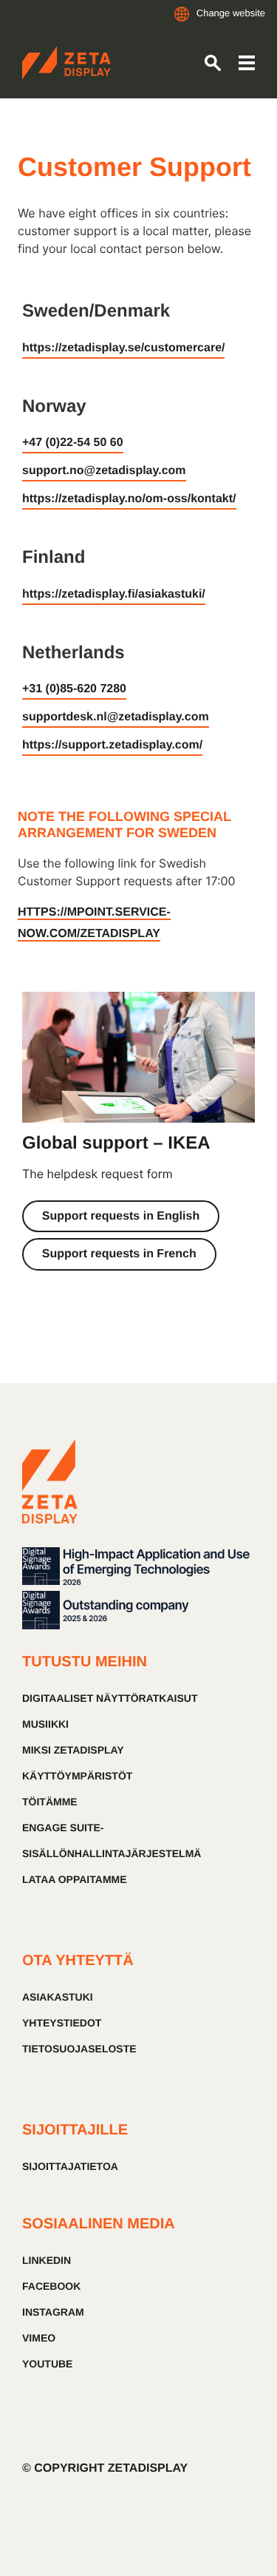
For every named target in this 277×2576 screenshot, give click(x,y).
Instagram (53, 2312)
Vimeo (39, 2338)
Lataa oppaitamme (75, 1879)
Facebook (51, 2286)
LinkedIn (47, 2260)
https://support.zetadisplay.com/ (112, 745)
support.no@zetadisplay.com (104, 471)
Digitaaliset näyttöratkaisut (110, 1698)
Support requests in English (121, 1216)
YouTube (47, 2364)
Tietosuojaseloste (79, 2049)
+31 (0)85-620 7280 (74, 689)
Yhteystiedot (62, 2023)
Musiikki (45, 1724)
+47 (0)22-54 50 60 (73, 443)
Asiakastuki (58, 1997)
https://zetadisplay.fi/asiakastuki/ (114, 594)
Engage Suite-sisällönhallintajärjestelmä (112, 1840)
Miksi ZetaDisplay (73, 1750)
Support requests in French (119, 1254)
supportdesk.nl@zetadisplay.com (116, 717)
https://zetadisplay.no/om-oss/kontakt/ (129, 499)
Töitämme (50, 1802)
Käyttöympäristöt (77, 1776)
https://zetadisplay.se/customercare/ (123, 348)
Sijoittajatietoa (70, 2166)
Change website (231, 13)
